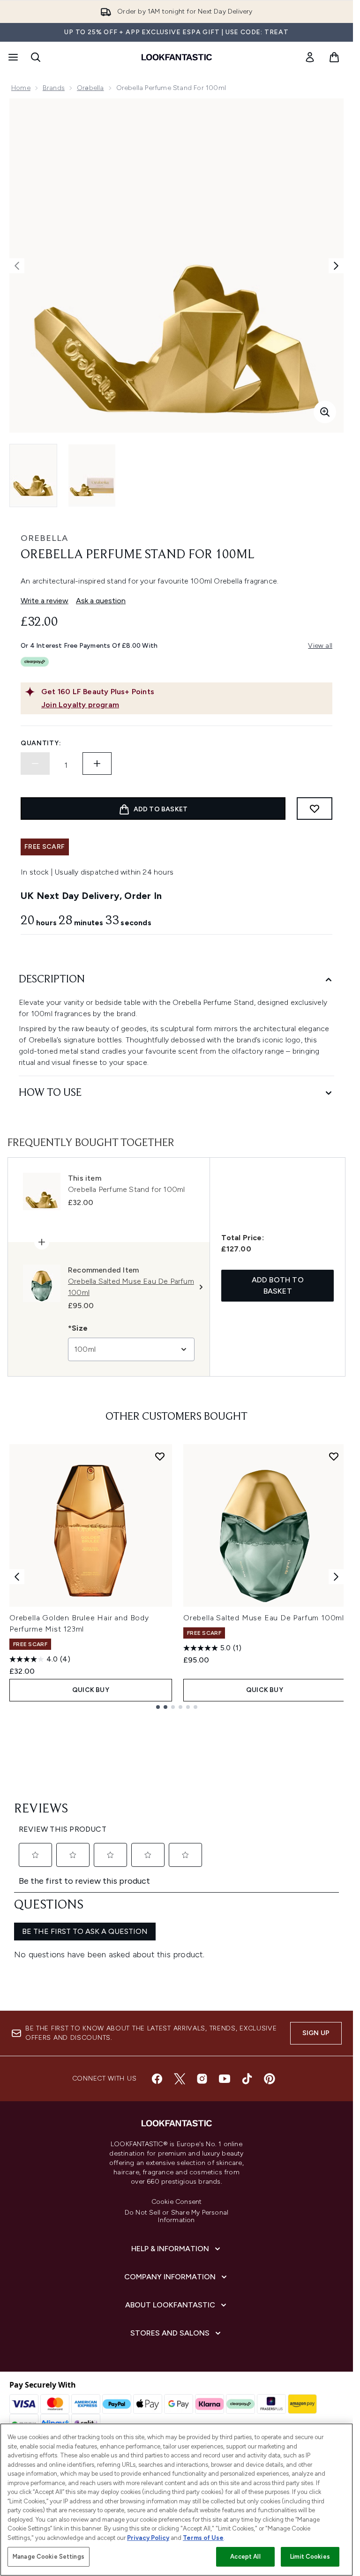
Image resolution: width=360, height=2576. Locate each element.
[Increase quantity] (97, 764)
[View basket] (334, 57)
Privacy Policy (148, 2538)
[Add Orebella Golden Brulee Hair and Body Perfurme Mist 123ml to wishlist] (160, 1456)
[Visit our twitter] (180, 2079)
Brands (54, 88)
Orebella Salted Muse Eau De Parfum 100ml (264, 1618)
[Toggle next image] (336, 266)
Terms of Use (203, 2538)
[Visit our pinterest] (270, 2079)
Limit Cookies (310, 2557)
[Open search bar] (36, 57)
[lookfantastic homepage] (177, 57)
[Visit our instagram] (202, 2079)
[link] (310, 57)
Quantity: (41, 743)
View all (320, 646)
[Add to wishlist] (315, 809)
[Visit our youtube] (225, 2079)
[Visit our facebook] (157, 2079)
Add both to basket (278, 1285)
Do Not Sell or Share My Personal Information (176, 2217)
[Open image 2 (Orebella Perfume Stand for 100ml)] (92, 476)
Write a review (45, 601)
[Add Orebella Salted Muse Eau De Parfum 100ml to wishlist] (334, 1456)
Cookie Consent (177, 2202)
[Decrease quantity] (35, 764)
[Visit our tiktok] (247, 2079)
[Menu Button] (12, 57)
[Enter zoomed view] (325, 412)
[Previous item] (17, 1577)
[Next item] (336, 1577)
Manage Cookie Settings (49, 2557)
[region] (176, 2500)
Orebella (44, 538)
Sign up (316, 2033)
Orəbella (90, 88)
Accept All (245, 2557)
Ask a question (101, 601)
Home (21, 88)
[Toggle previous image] (17, 266)
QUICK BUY (91, 1690)
